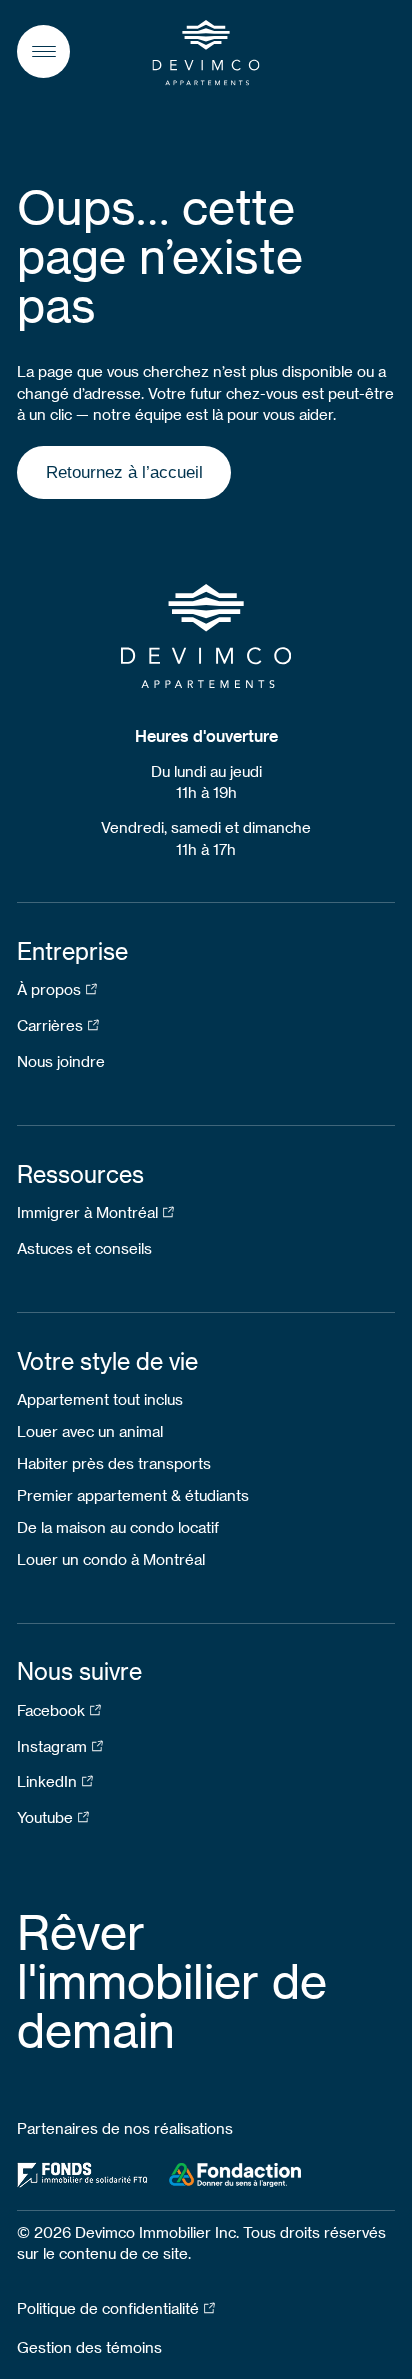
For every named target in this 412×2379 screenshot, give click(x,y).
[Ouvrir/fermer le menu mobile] (43, 51)
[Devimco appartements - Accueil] (206, 53)
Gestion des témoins (89, 2347)
